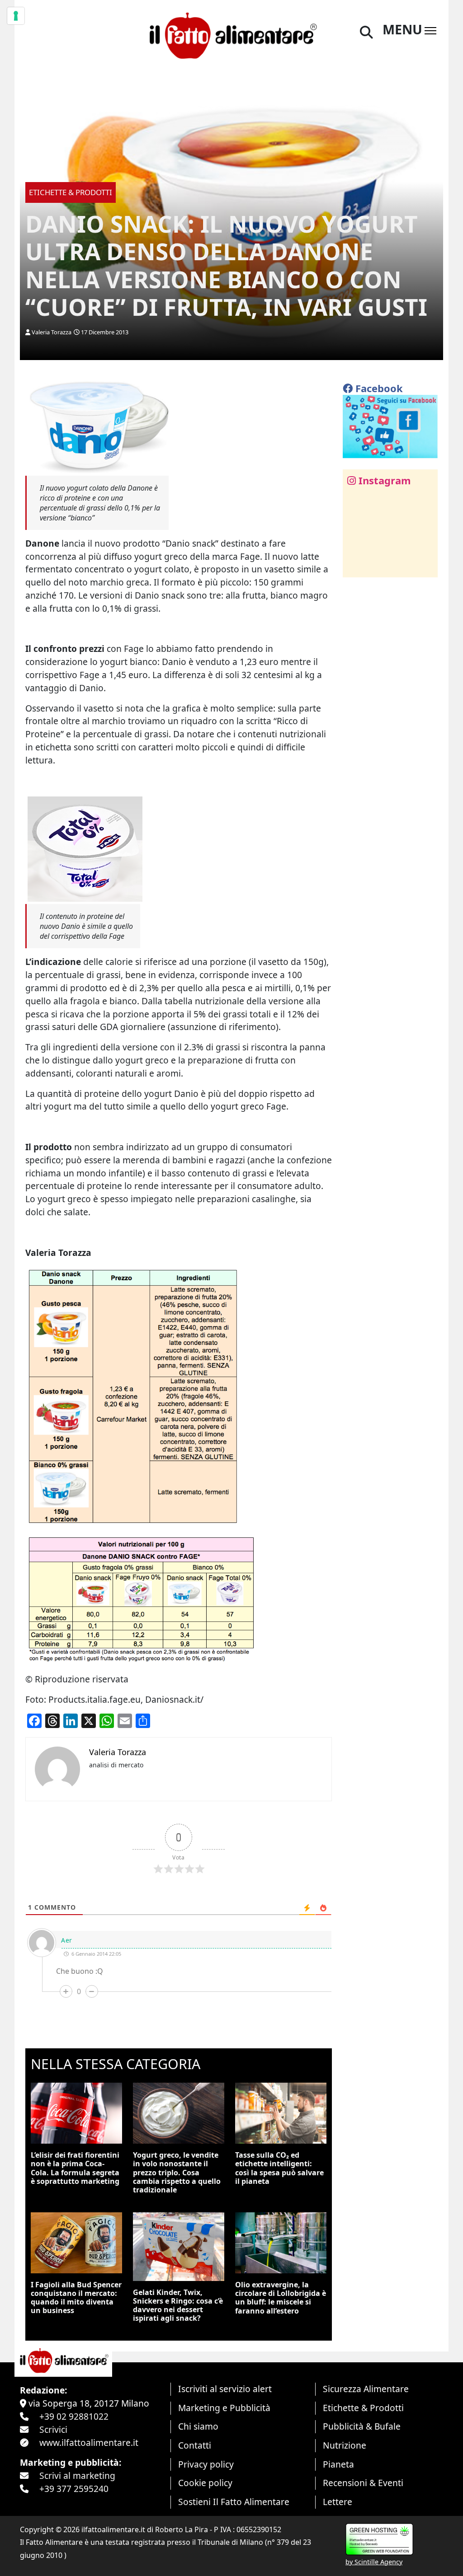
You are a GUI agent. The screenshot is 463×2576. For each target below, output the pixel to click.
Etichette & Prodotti (363, 2408)
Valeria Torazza (52, 332)
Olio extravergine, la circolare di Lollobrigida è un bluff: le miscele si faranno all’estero (281, 2298)
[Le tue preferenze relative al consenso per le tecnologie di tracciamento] (16, 16)
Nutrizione (345, 2445)
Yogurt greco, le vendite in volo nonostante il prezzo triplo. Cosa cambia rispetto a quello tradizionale (177, 2172)
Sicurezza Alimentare (366, 2389)
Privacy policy (206, 2464)
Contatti (195, 2445)
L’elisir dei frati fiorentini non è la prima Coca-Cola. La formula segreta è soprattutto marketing (75, 2168)
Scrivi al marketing (77, 2475)
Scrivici (53, 2429)
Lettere (338, 2502)
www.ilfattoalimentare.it (89, 2443)
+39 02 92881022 (74, 2416)
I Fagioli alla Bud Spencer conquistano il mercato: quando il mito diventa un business (76, 2298)
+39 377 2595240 (74, 2489)
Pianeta (338, 2464)
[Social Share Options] (356, 565)
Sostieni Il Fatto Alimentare (234, 2502)
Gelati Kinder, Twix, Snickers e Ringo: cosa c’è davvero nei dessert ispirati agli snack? (178, 2305)
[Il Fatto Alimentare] (231, 34)
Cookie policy (205, 2483)
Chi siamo (198, 2426)
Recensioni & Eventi (363, 2483)
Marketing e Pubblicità (224, 2408)
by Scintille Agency (374, 2562)
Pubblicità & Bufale (362, 2426)
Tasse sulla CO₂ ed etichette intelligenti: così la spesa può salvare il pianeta (279, 2168)
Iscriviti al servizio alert (225, 2389)
